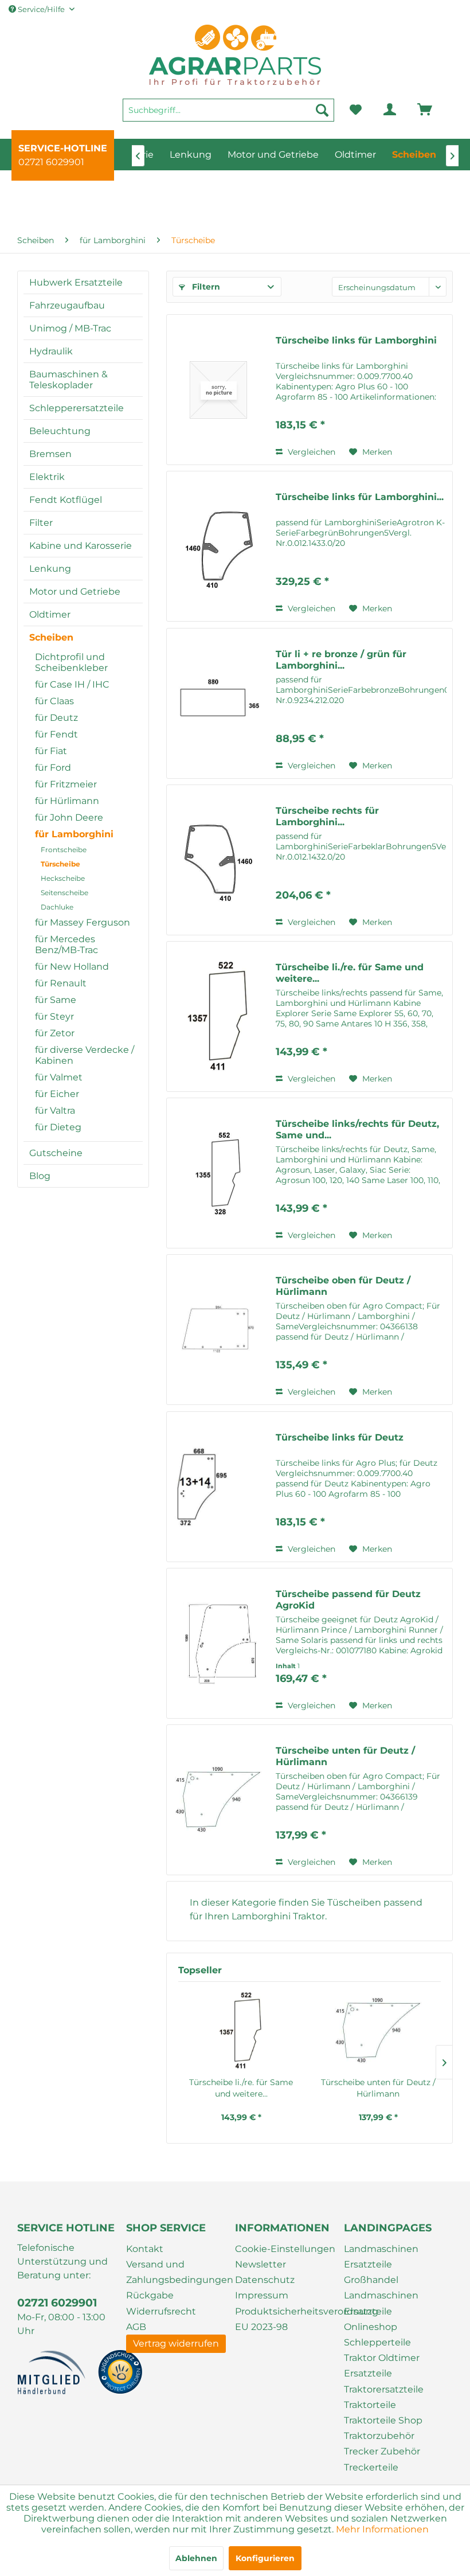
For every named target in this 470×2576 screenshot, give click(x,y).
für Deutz (56, 718)
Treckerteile (371, 2467)
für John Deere (69, 817)
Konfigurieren (265, 2558)
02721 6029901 (51, 162)
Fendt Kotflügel (66, 500)
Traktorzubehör (379, 2436)
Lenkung (50, 569)
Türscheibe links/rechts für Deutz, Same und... (357, 1129)
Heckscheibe (63, 878)
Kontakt (145, 2249)
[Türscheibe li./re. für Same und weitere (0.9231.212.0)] (218, 1016)
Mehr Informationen (382, 2529)
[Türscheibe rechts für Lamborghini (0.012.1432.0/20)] (218, 860)
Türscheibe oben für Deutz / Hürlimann (343, 1286)
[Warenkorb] (409, 110)
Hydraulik (51, 351)
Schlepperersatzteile (77, 408)
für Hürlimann (67, 801)
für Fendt (56, 734)
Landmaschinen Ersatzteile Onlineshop (381, 2311)
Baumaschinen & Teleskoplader (68, 380)
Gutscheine (56, 1153)
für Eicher (57, 1094)
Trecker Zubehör (382, 2451)
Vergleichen (310, 452)
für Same (56, 1000)
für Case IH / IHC (72, 684)
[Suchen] (322, 110)
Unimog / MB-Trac (70, 328)
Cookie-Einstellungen (285, 2249)
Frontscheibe (64, 850)
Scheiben (51, 637)
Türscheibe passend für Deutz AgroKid (348, 1600)
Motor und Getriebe (75, 592)
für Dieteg (58, 1127)
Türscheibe (60, 864)
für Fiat (51, 751)
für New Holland (72, 967)
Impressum (262, 2295)
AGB (136, 2327)
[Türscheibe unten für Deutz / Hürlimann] (218, 1800)
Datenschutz (265, 2280)
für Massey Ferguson (83, 922)
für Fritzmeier (66, 784)
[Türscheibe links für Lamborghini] (218, 390)
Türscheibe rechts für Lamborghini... (327, 816)
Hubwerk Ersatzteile (76, 282)
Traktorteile (370, 2405)
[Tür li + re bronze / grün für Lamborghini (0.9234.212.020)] (218, 703)
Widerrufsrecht (161, 2311)
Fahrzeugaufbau (67, 305)
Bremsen (50, 454)
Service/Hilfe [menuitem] (41, 9)
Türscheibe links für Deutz (340, 1437)
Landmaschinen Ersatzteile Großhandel (381, 2264)
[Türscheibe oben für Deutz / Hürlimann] (218, 1330)
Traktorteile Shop (383, 2420)
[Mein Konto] (381, 110)
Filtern (205, 287)
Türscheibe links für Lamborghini (356, 340)
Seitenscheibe (64, 893)
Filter (41, 523)
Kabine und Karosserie (81, 546)
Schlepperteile (377, 2342)
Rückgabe (150, 2295)
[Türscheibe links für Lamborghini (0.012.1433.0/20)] (218, 546)
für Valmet (59, 1077)
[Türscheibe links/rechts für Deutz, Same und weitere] (218, 1173)
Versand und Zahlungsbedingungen (178, 2272)
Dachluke (57, 907)
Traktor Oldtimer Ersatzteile (382, 2366)
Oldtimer (50, 614)
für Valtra (55, 1111)
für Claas (54, 701)
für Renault (61, 983)
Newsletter (261, 2264)
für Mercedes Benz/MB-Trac (66, 944)
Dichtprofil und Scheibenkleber (71, 662)
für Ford (53, 768)
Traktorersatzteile (384, 2389)
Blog (40, 1176)
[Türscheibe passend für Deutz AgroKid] (218, 1643)
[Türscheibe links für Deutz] (218, 1487)
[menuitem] (228, 115)
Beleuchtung (60, 431)
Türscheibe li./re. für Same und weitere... (350, 973)
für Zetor (55, 1033)
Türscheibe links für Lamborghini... (360, 497)
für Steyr (54, 1016)
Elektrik (47, 477)
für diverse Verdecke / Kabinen (85, 1055)
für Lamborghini (74, 834)
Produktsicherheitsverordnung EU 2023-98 (287, 2319)
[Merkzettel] (355, 110)
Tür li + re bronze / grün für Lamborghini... (341, 660)
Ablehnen (196, 2558)
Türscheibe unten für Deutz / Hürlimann (345, 1756)
